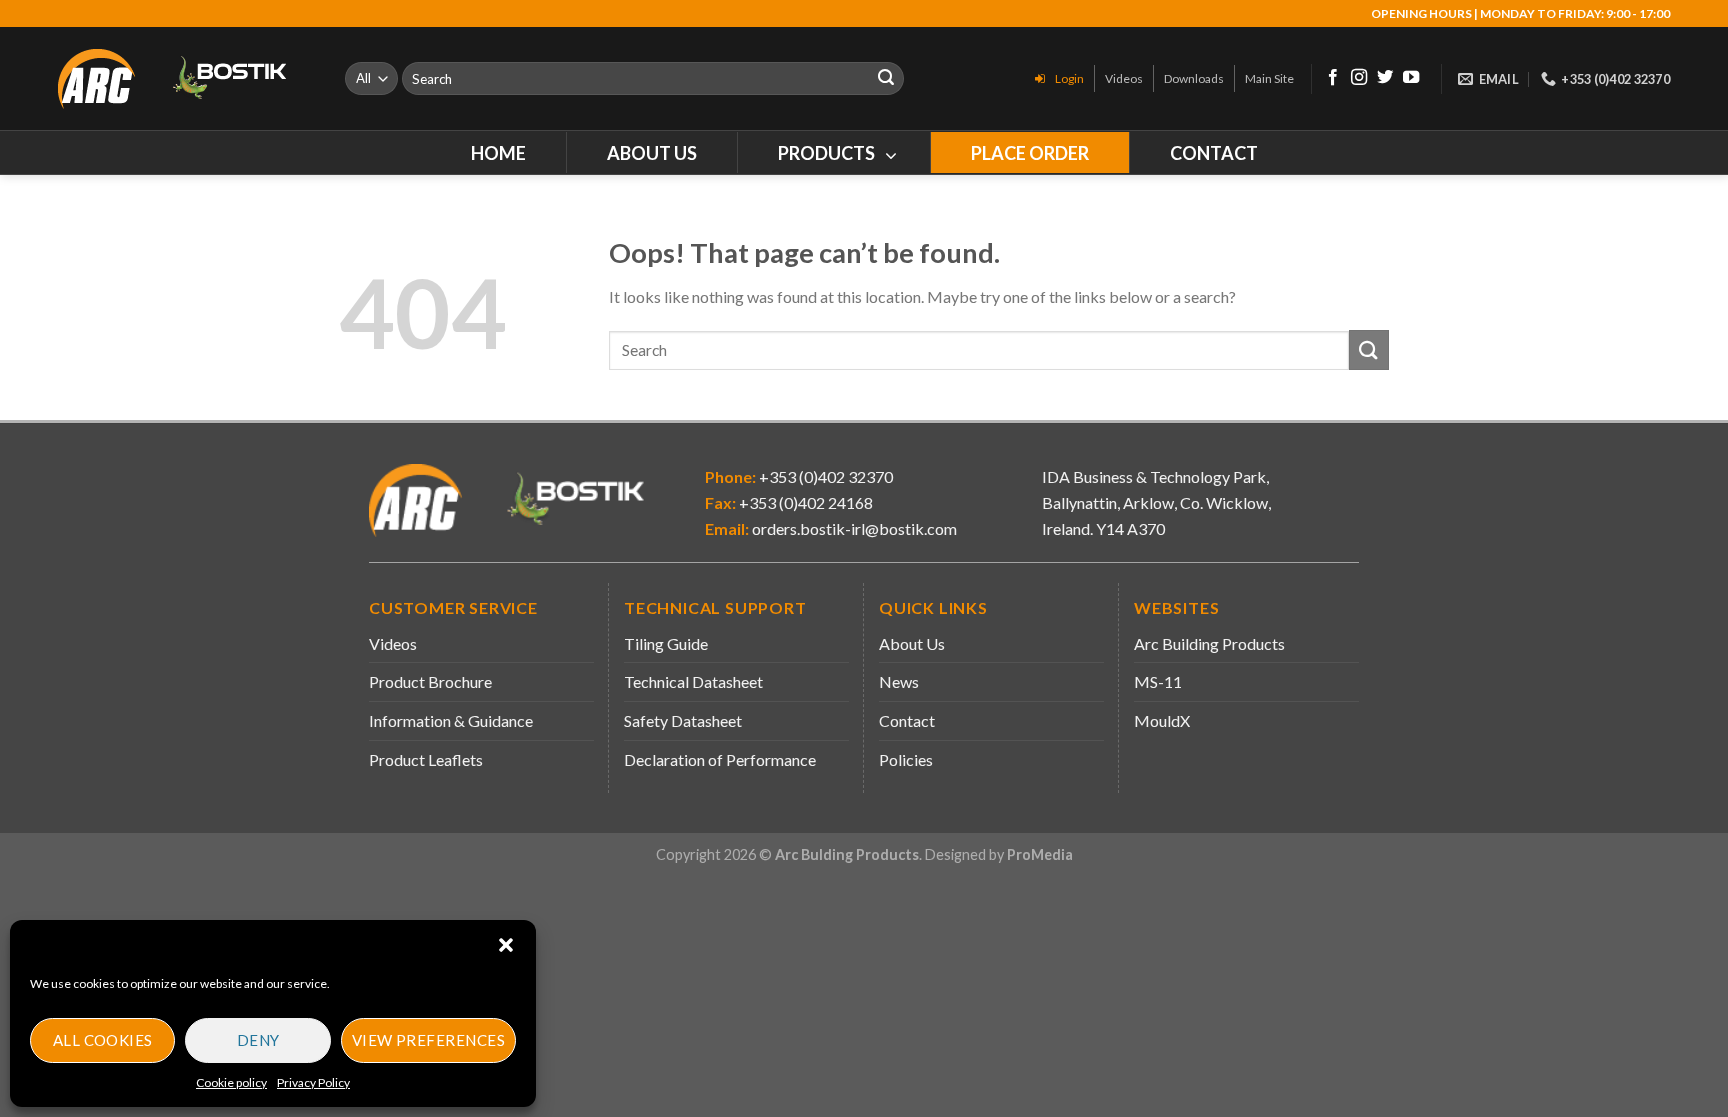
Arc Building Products (1209, 643)
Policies (906, 759)
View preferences (428, 1040)
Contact (907, 720)
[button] (506, 945)
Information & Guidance (451, 720)
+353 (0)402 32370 (824, 476)
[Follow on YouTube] (1411, 78)
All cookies (103, 1040)
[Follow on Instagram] (1359, 78)
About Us (912, 643)
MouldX (1162, 720)
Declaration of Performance (720, 759)
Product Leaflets (426, 759)
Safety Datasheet (683, 720)
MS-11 (1158, 681)
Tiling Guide (666, 643)
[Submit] (886, 79)
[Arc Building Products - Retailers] (186, 79)
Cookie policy (231, 1082)
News (899, 681)
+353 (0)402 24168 (804, 502)
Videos (393, 643)
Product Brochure (430, 681)
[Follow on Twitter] (1385, 78)
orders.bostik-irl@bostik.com (854, 528)
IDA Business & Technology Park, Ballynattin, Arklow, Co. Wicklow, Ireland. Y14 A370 (1156, 502)
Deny (258, 1040)
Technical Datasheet (693, 681)
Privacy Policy (313, 1082)
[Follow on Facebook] (1333, 78)
